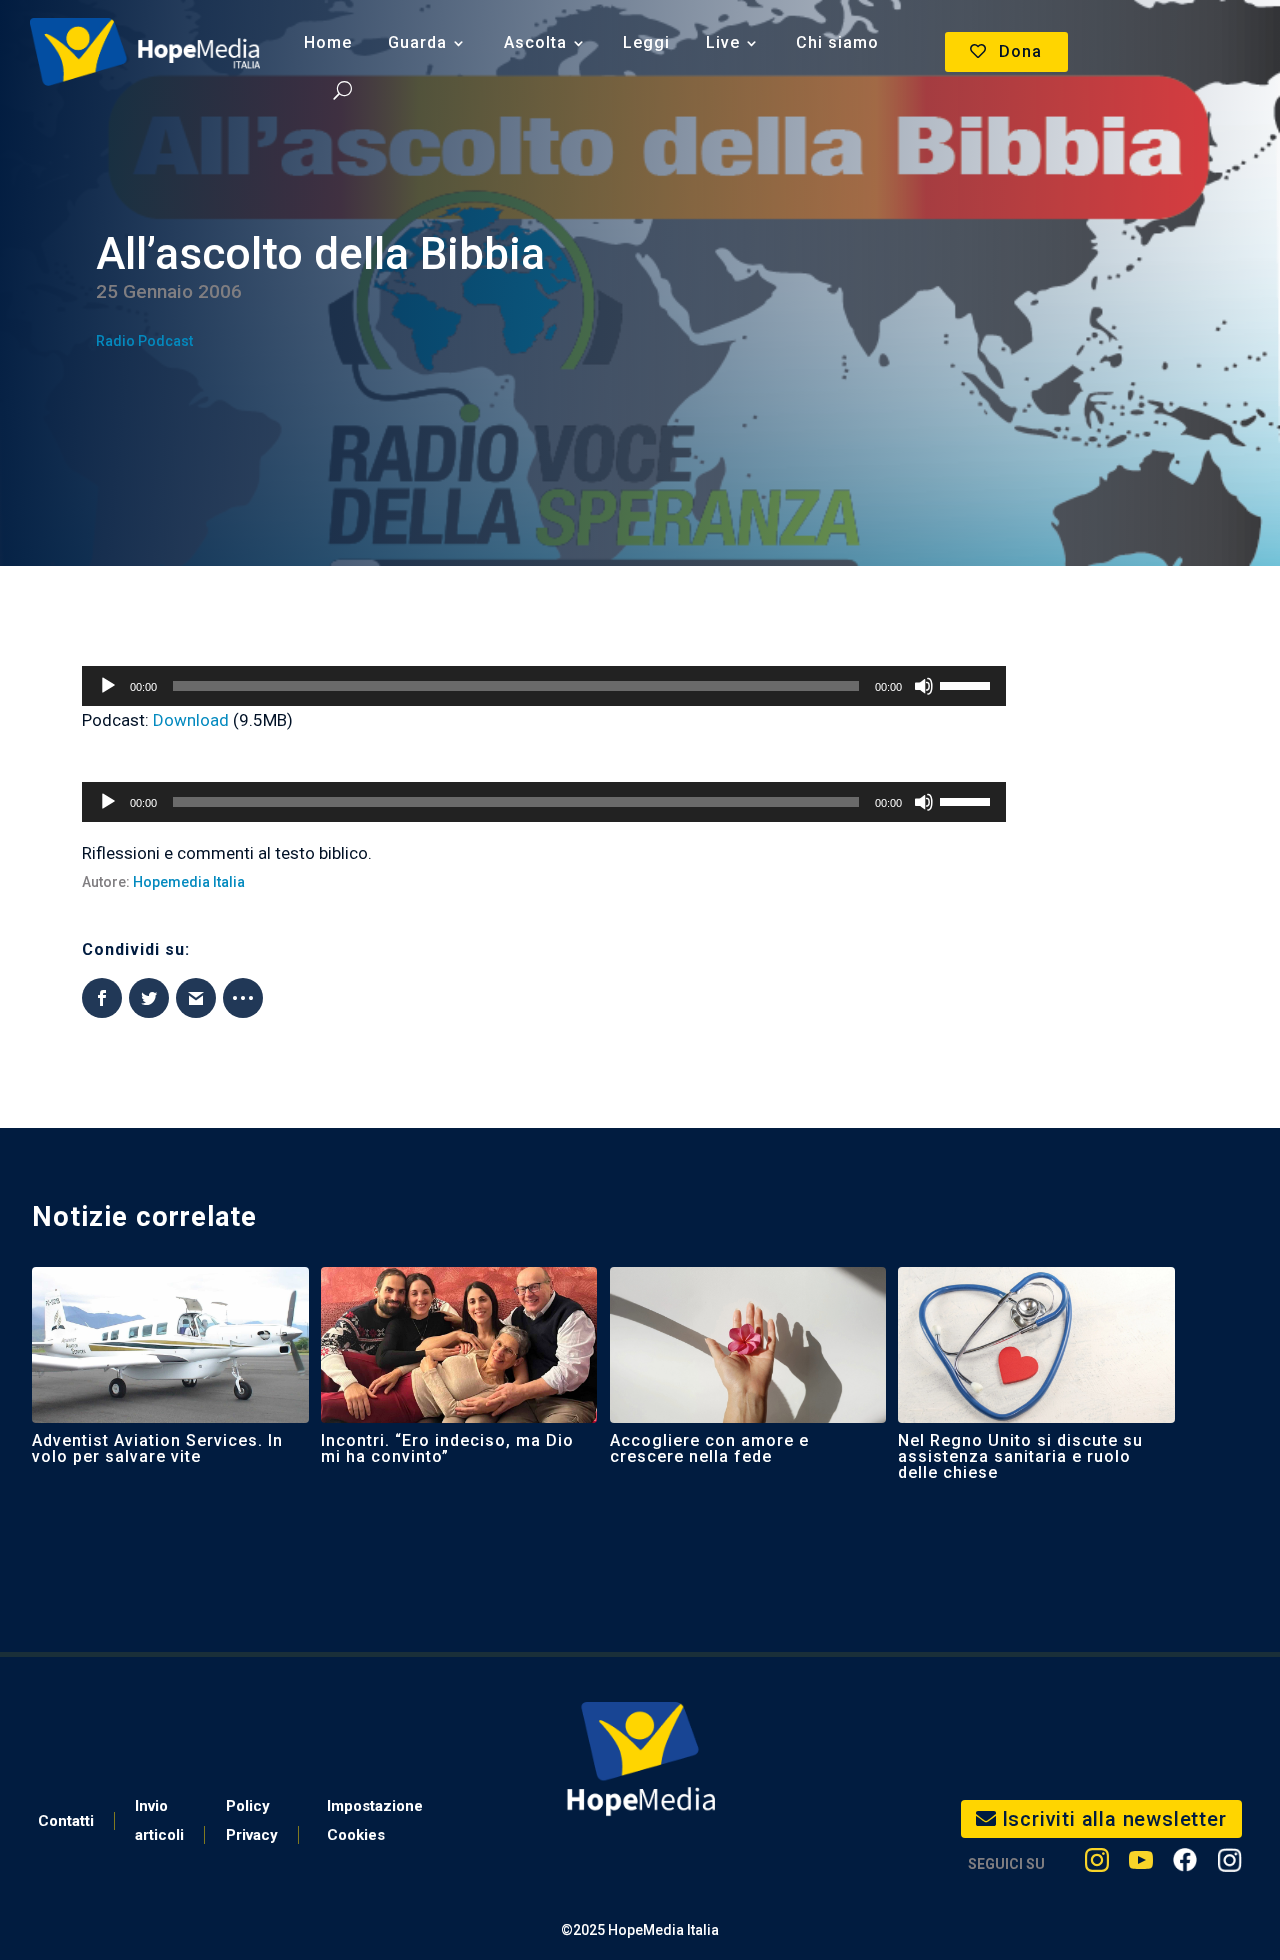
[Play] (108, 686)
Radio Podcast (144, 341)
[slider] (968, 684)
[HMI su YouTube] (1141, 1864)
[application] (544, 686)
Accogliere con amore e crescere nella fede (709, 1448)
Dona (1020, 51)
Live (723, 42)
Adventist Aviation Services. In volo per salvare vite (157, 1448)
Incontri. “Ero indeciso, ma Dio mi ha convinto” (447, 1448)
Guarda (417, 42)
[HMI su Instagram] (1097, 1864)
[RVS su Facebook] (1185, 1864)
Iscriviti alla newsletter (1114, 1819)
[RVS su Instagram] (1229, 1864)
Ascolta (535, 42)
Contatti (66, 1821)
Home (328, 42)
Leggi (646, 42)
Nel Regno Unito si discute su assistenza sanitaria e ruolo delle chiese (1020, 1456)
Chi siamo (837, 42)
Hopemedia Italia (189, 882)
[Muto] (924, 686)
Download (191, 720)
